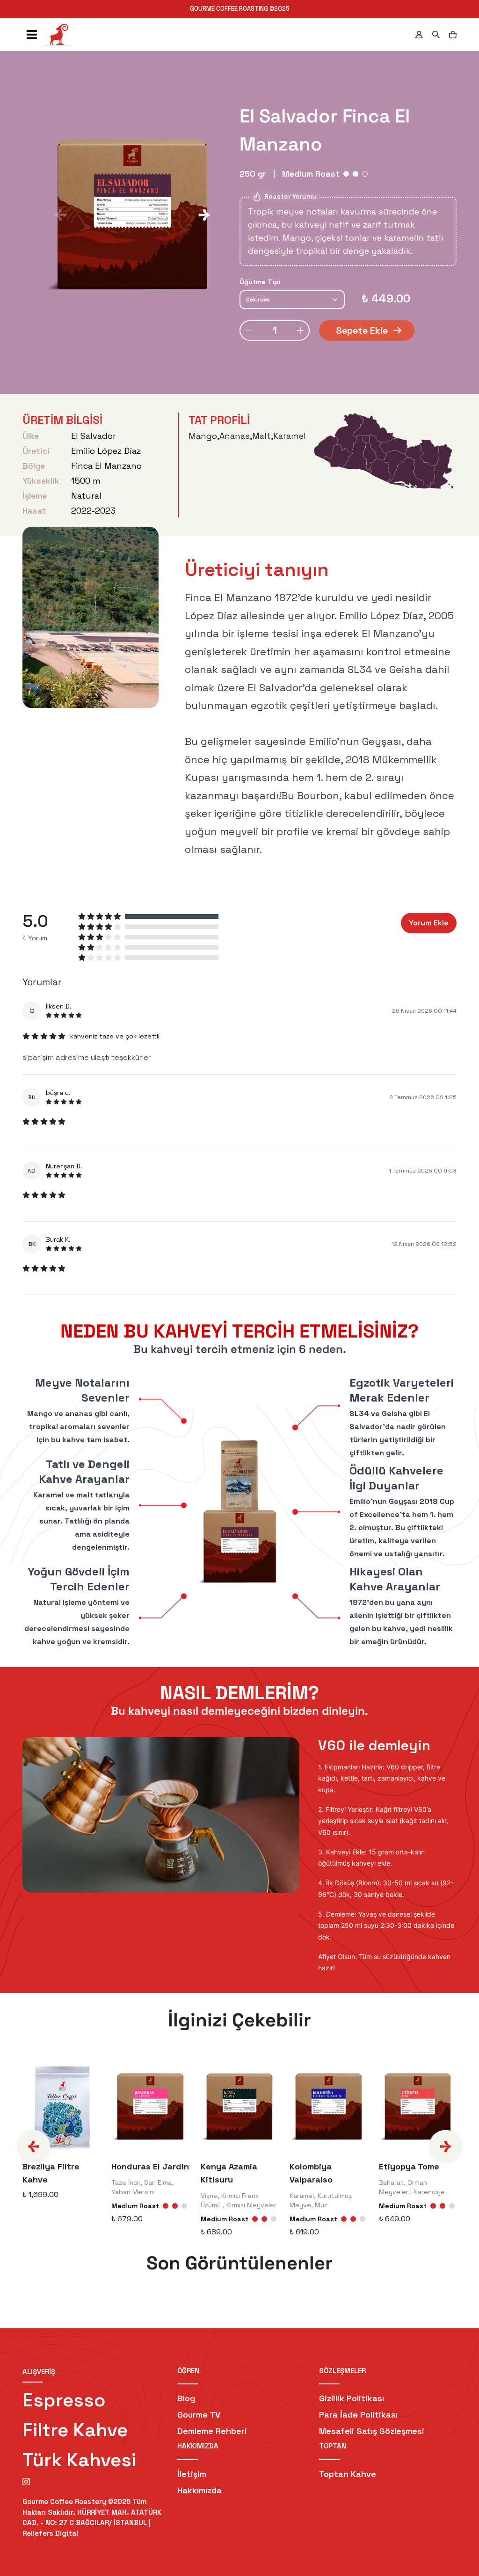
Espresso (64, 2400)
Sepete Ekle (362, 330)
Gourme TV (199, 2415)
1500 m (86, 481)
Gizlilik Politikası (352, 2398)
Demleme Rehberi (212, 2431)
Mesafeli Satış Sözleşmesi (372, 2431)
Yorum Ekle (429, 923)
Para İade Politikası (358, 2415)
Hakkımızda (200, 2490)
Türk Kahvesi (79, 2460)
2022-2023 (93, 511)
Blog (186, 2398)
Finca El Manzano (106, 466)
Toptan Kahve (348, 2474)
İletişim (192, 2474)
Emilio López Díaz (106, 451)
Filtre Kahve (75, 2430)
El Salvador (94, 436)
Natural (86, 496)
